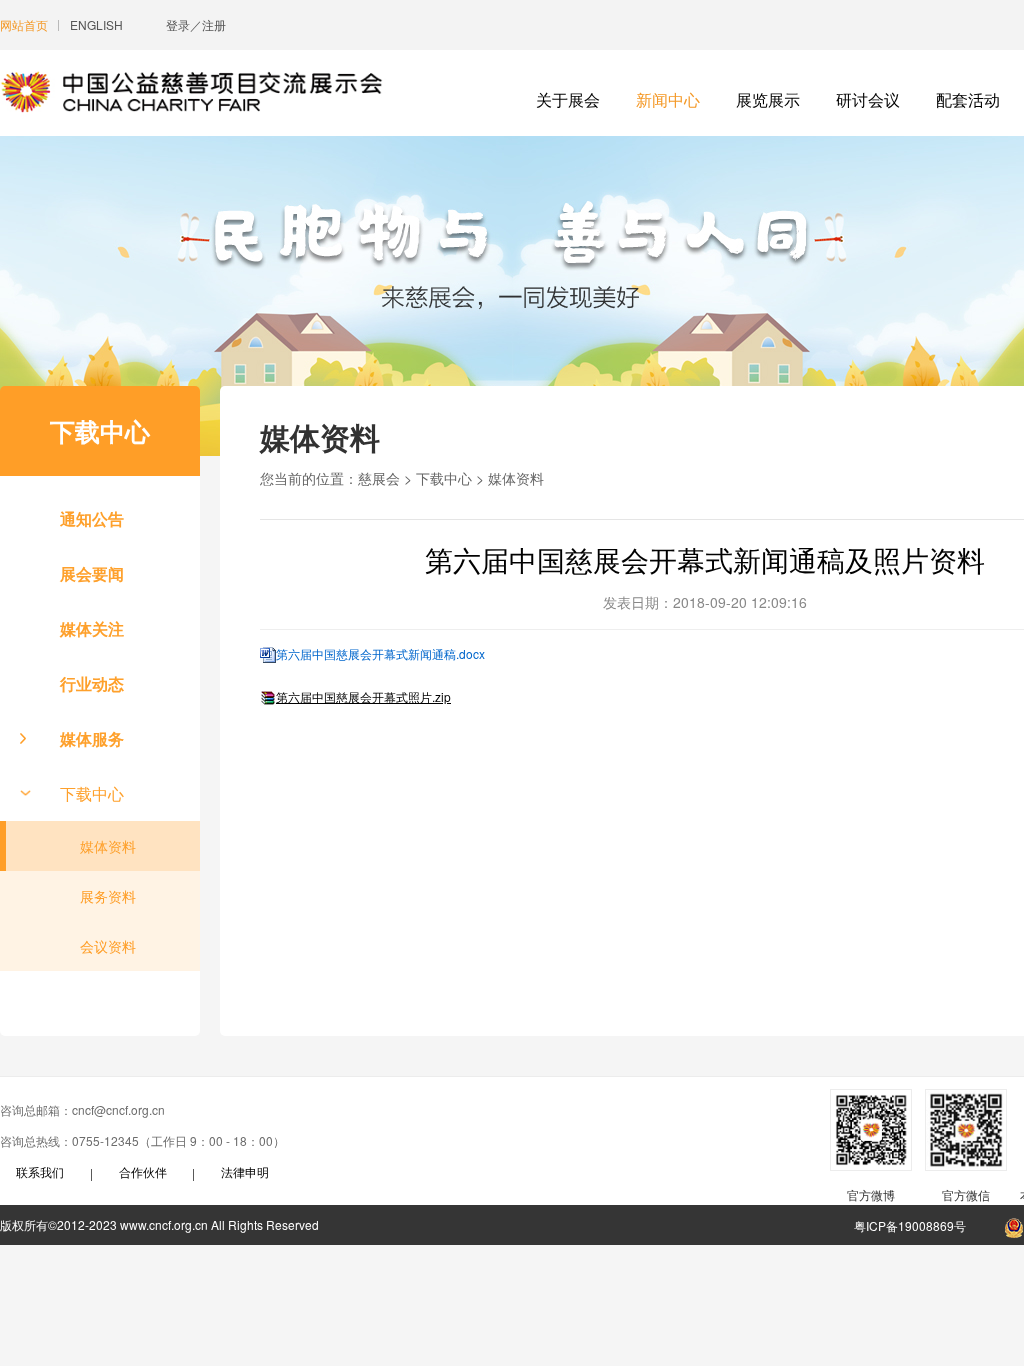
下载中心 (92, 793)
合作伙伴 (143, 1171)
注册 (214, 24)
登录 (178, 24)
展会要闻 (92, 573)
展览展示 (768, 99)
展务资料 (108, 896)
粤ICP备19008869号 (910, 1225)
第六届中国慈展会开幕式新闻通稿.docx (380, 653)
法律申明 (245, 1171)
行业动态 (92, 683)
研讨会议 (868, 99)
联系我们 (40, 1171)
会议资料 (108, 946)
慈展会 (379, 478)
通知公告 (92, 518)
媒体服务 (92, 738)
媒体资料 (108, 846)
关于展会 (568, 99)
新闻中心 (668, 99)
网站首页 (24, 24)
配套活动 (968, 99)
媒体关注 (92, 628)
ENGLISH (96, 24)
